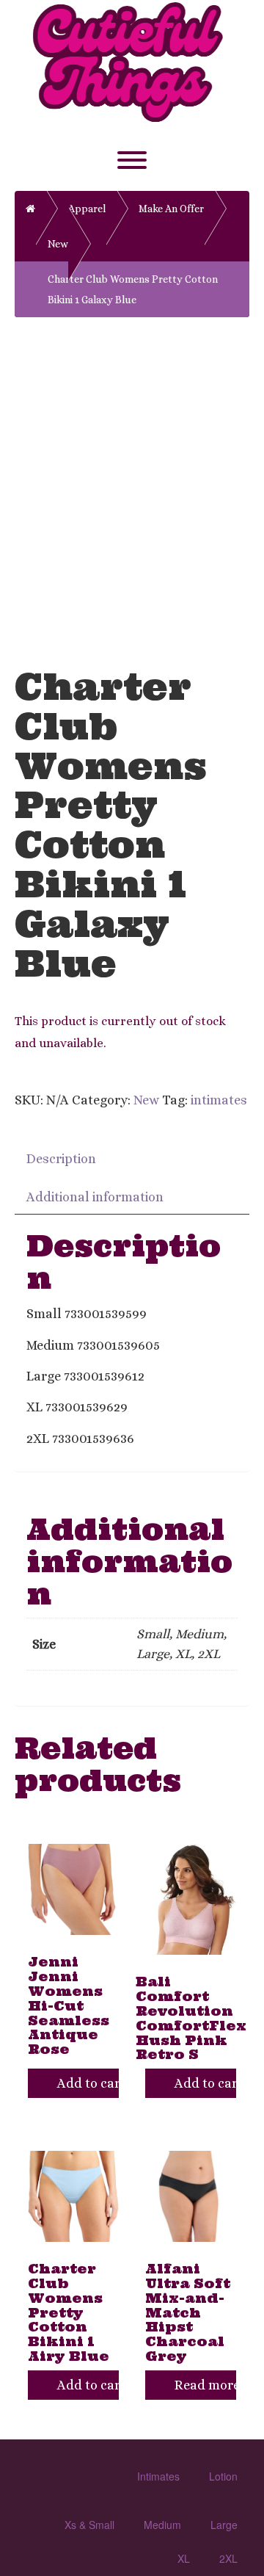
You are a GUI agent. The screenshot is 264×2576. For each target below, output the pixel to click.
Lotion (223, 2476)
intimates (219, 1100)
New (146, 1100)
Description (61, 1159)
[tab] (62, 1158)
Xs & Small (89, 2525)
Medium (162, 2525)
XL (184, 2558)
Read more (205, 2385)
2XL (228, 2558)
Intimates (158, 2476)
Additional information (95, 1197)
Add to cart (88, 2083)
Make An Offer (171, 209)
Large (224, 2525)
